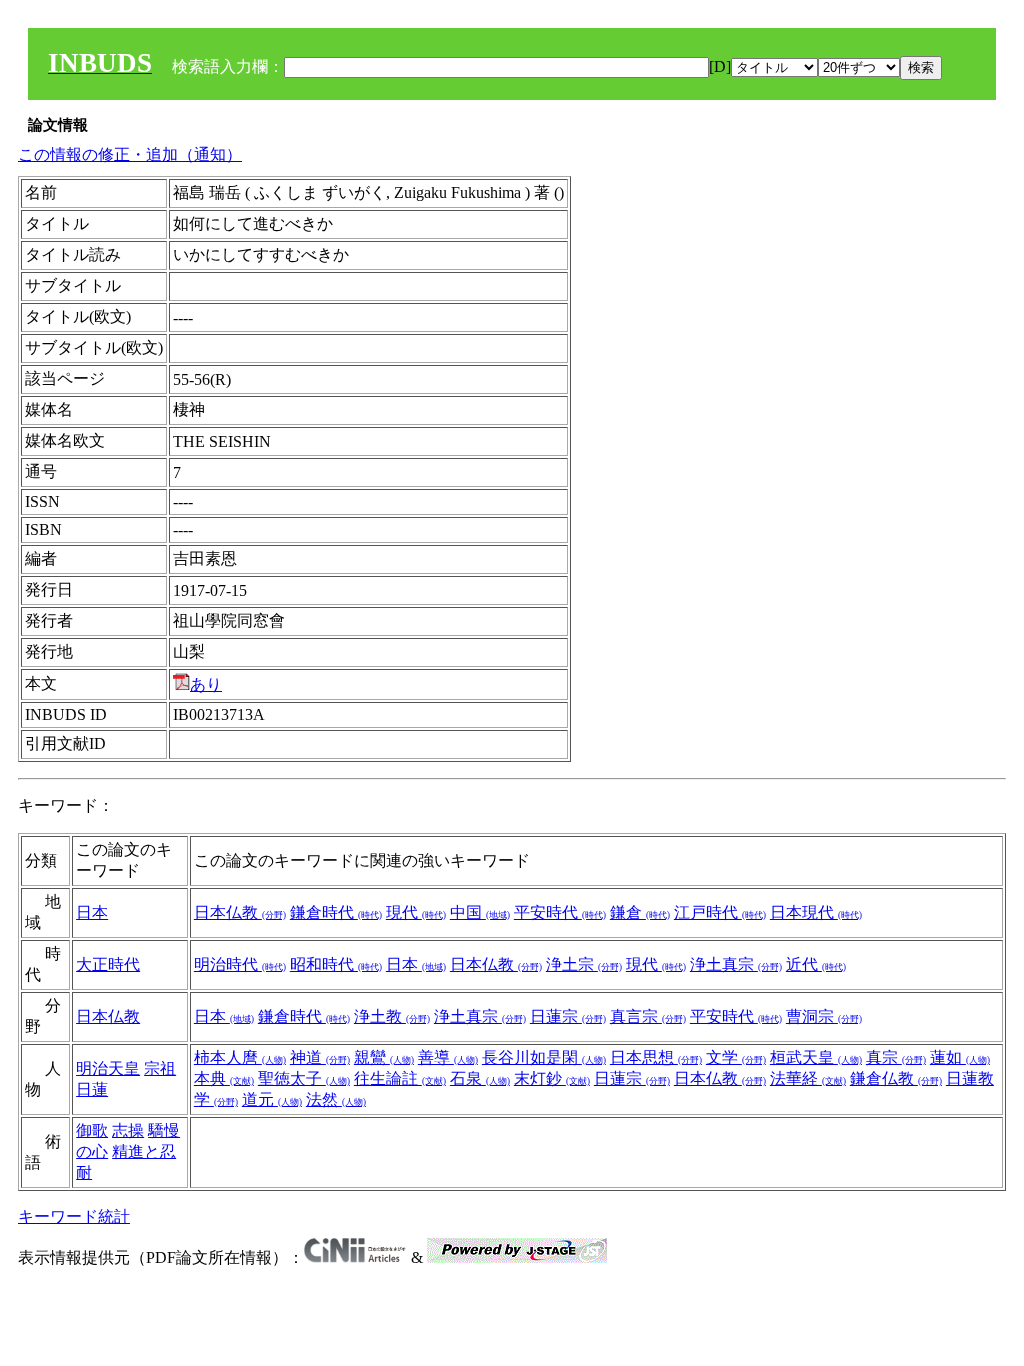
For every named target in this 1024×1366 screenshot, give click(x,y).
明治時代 (240, 964)
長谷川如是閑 (544, 1057)
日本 (92, 912)
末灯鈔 (552, 1078)
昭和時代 (336, 964)
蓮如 (960, 1057)
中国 (480, 912)
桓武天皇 (816, 1057)
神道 (320, 1057)
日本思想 (656, 1057)
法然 (336, 1099)
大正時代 (108, 964)
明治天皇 (108, 1068)
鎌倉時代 (336, 912)
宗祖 (160, 1068)
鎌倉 (640, 912)
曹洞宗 (824, 1016)
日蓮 (92, 1089)
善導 (448, 1057)
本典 (224, 1078)
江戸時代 (720, 912)
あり (206, 684)
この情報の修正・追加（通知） (130, 154)
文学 (736, 1057)
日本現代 (816, 912)
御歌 (92, 1130)
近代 (816, 964)
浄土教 (392, 1016)
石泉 (480, 1078)
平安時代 (560, 912)
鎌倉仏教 (896, 1078)
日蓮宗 (568, 1016)
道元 (272, 1099)
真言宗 (648, 1016)
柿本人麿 (240, 1057)
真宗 (896, 1057)
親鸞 (384, 1057)
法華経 (808, 1078)
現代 (416, 912)
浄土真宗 (736, 964)
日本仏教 (240, 912)
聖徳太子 (304, 1078)
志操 (128, 1130)
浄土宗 (584, 964)
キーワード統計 (74, 1216)
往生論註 (400, 1078)
